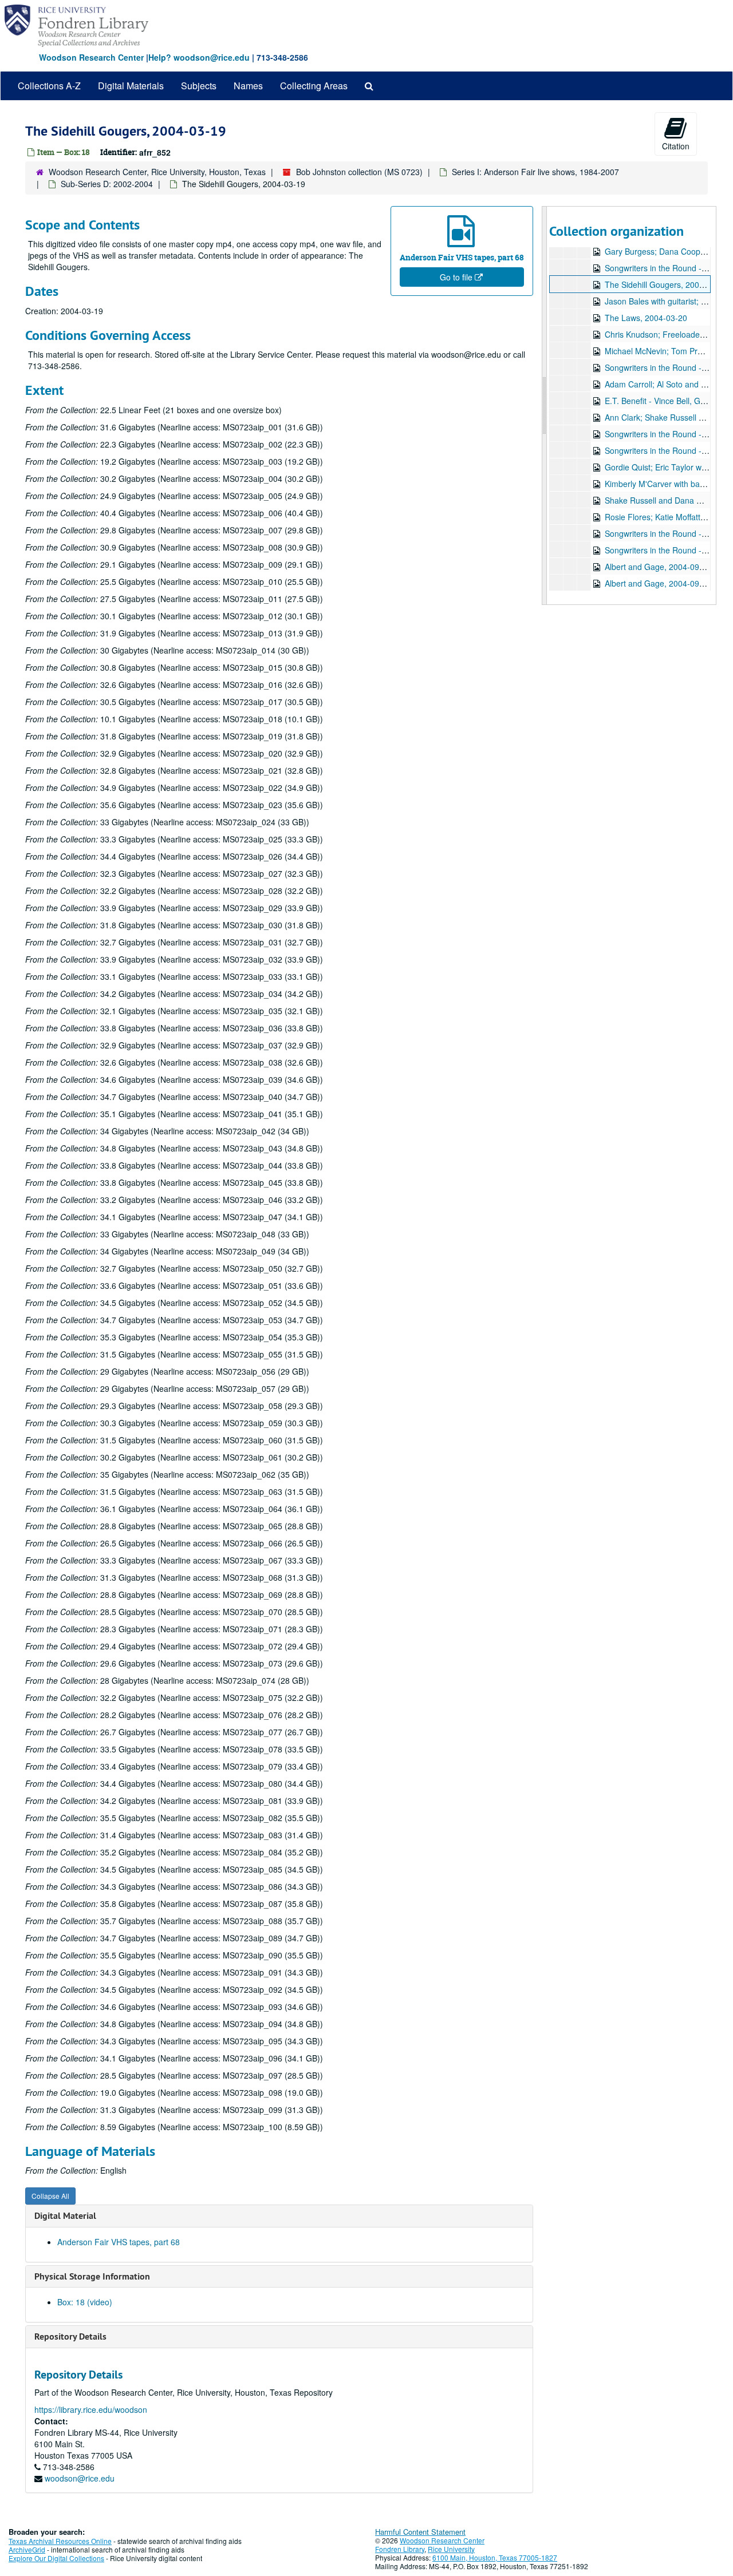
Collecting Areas (314, 86)
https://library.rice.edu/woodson (91, 2409)
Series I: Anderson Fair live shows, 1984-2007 (535, 172)
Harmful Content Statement (420, 2532)
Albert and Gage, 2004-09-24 (658, 567)
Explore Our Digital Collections (56, 2558)
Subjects (199, 86)
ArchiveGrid (27, 2549)
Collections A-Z (49, 86)
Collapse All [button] (50, 2196)
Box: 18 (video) (85, 2302)
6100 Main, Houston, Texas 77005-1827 (495, 2557)
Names (248, 86)
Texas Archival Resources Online (60, 2541)
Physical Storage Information (92, 2276)
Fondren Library (400, 2549)
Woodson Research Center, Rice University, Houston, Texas (157, 172)
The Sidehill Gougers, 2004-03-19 (666, 284)
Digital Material (65, 2216)
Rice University (451, 2549)
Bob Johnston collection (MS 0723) (359, 172)
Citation (676, 146)
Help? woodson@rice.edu (199, 57)
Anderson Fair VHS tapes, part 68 (119, 2242)
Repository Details (70, 2336)
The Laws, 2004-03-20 (646, 318)
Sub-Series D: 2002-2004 (107, 184)
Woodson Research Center (91, 57)
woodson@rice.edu (80, 2478)
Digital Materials (131, 86)
